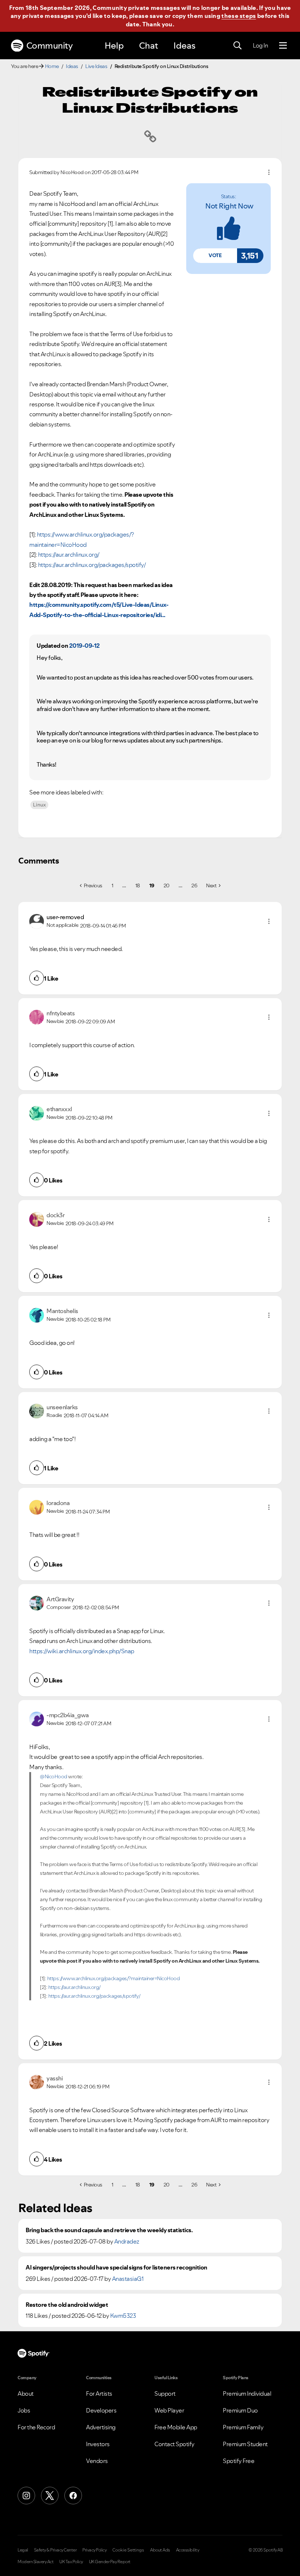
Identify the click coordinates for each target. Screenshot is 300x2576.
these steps (239, 16)
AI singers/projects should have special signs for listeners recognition (117, 2267)
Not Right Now (229, 206)
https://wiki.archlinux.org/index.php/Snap (82, 1651)
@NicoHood (54, 1776)
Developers (101, 2410)
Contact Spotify (175, 2444)
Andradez (127, 2241)
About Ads (160, 2550)
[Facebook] (73, 2496)
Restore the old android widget (67, 2305)
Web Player (169, 2410)
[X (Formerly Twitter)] (50, 2496)
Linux (39, 805)
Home (52, 66)
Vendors (97, 2461)
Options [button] (269, 172)
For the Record (36, 2427)
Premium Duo (240, 2410)
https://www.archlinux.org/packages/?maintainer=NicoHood (114, 1978)
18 (138, 885)
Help (114, 46)
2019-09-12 (85, 646)
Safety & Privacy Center (55, 2550)
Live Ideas (96, 66)
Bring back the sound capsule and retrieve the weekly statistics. (109, 2230)
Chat (149, 46)
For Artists (99, 2393)
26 (194, 885)
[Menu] (283, 46)
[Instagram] (26, 2496)
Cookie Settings (128, 2550)
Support (165, 2393)
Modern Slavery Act (35, 2562)
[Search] (237, 46)
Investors (98, 2444)
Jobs (24, 2410)
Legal (23, 2550)
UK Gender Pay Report (110, 2562)
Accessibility (188, 2550)
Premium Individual (247, 2393)
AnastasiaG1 (128, 2279)
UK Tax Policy (71, 2562)
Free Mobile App (176, 2427)
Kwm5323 (123, 2316)
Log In (260, 45)
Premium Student (245, 2444)
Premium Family (243, 2427)
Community (50, 46)
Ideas (184, 46)
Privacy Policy (94, 2550)
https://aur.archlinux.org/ (69, 554)
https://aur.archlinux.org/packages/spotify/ (92, 565)
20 (166, 885)
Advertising (101, 2427)
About (26, 2393)
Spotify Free (239, 2461)
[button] (215, 256)
